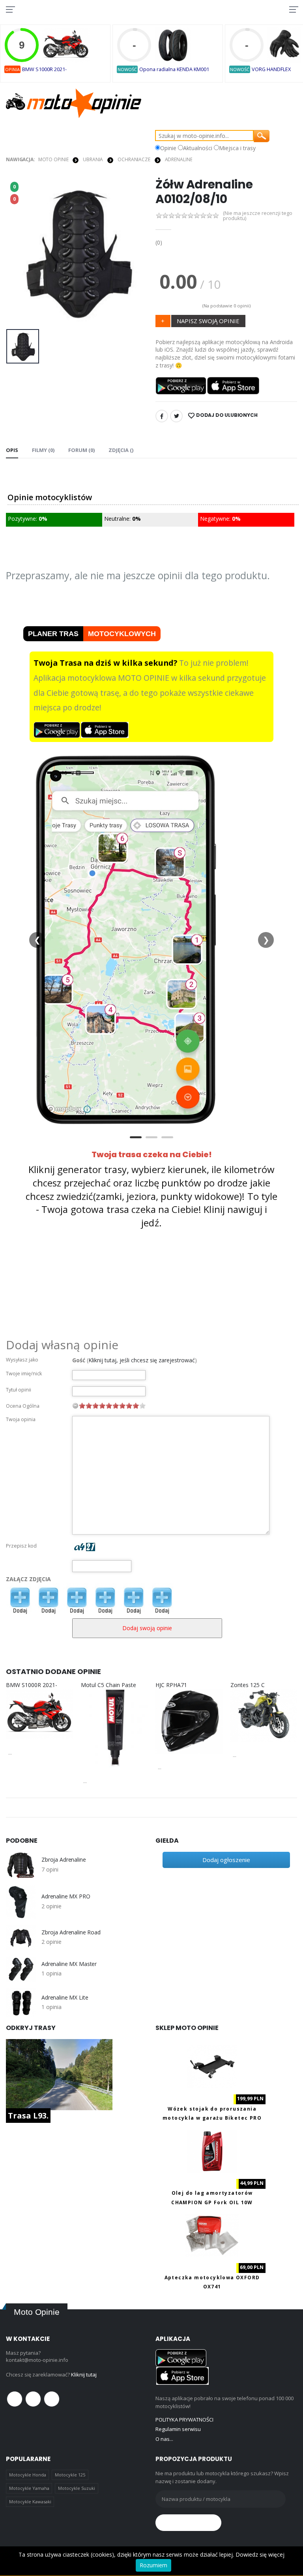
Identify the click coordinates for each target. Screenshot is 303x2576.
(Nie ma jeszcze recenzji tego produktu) (258, 216)
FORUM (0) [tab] (81, 450)
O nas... (164, 2439)
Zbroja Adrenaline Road (71, 1932)
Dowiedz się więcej (260, 2554)
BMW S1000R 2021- (44, 69)
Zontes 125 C (248, 1685)
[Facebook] (162, 416)
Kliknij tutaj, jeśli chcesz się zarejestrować (142, 1360)
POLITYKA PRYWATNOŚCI (184, 2420)
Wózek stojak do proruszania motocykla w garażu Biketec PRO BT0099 (212, 2118)
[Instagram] (52, 2399)
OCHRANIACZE (134, 159)
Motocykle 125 (70, 2475)
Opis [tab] (12, 450)
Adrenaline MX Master (69, 1964)
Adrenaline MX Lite (65, 1998)
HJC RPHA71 (171, 1685)
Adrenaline (179, 159)
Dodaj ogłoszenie (226, 1860)
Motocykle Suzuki (77, 2488)
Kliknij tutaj (84, 2375)
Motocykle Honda (28, 2475)
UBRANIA (93, 159)
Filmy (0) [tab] (43, 450)
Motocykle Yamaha (29, 2488)
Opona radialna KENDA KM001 (174, 69)
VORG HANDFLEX (271, 69)
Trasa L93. (28, 2116)
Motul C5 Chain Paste (108, 1685)
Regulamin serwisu (178, 2429)
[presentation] (18, 251)
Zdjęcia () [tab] (121, 450)
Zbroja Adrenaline (64, 1860)
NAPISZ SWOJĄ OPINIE (208, 321)
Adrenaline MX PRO (66, 1896)
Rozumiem (153, 2565)
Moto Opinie (53, 159)
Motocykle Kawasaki (30, 2502)
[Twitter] (176, 416)
